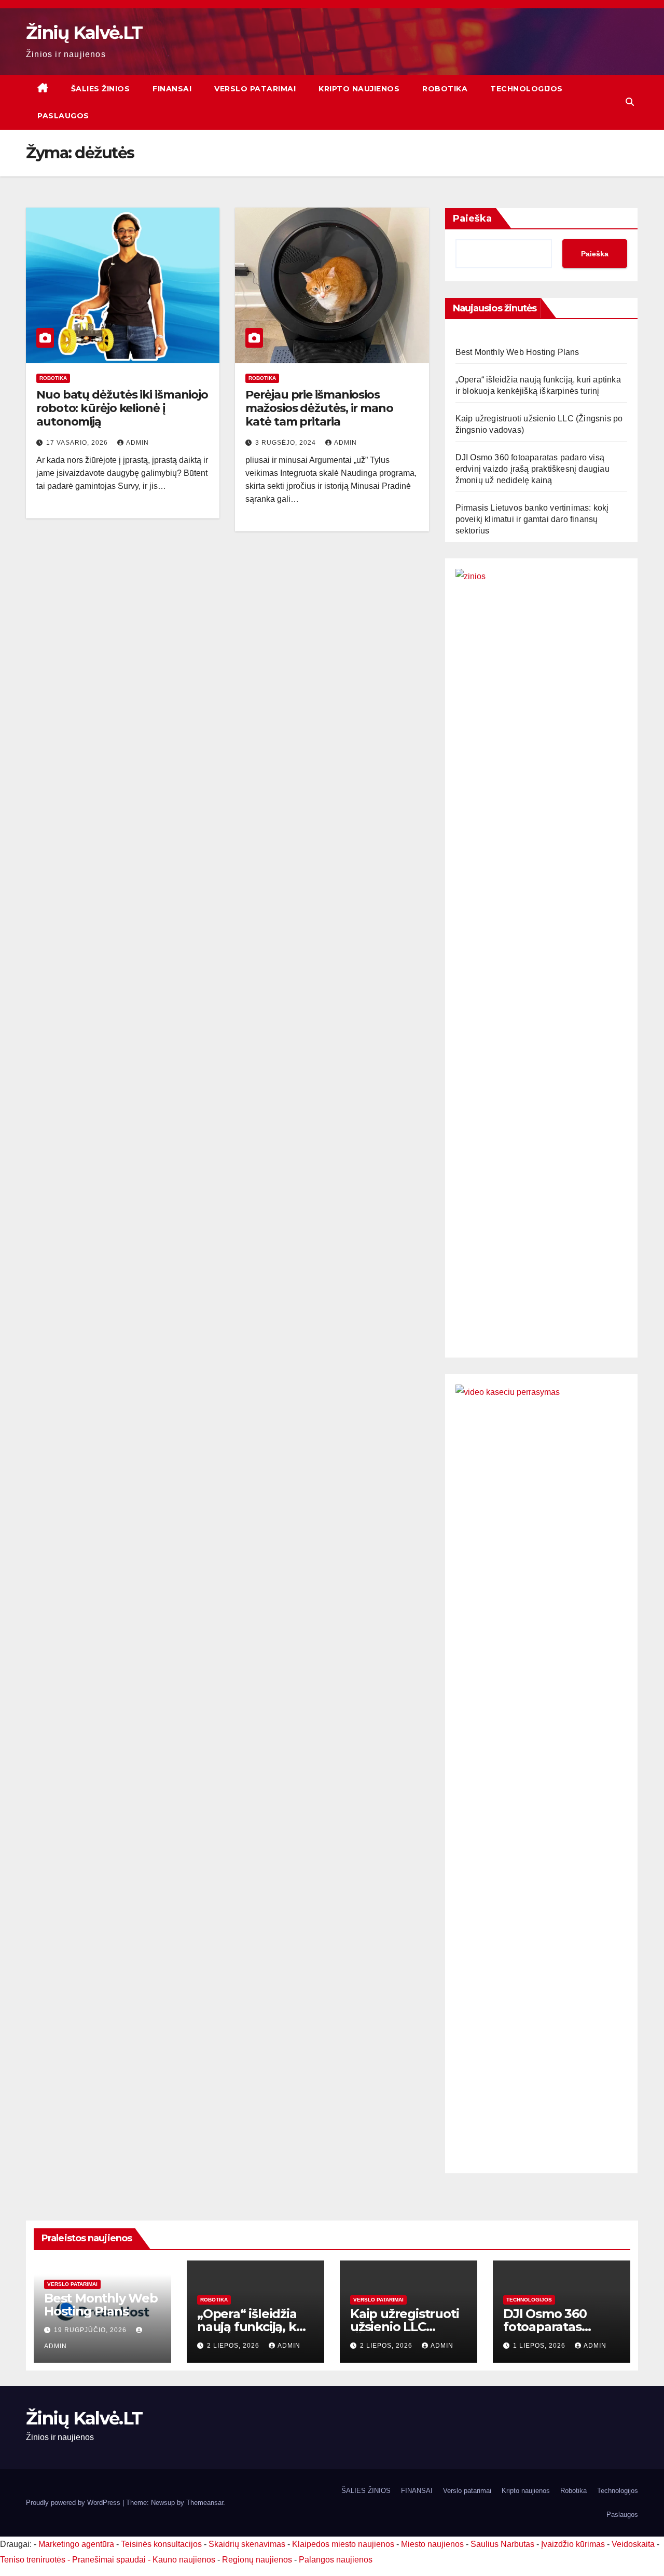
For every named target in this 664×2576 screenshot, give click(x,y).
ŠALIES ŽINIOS (101, 89)
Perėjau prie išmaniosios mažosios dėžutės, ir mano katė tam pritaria (319, 408)
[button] (630, 102)
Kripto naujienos (359, 89)
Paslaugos (63, 116)
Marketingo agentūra (76, 2544)
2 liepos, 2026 (234, 2346)
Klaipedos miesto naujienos (343, 2544)
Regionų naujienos (257, 2560)
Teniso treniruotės (33, 2560)
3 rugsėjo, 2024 (287, 443)
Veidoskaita (633, 2544)
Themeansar (205, 2503)
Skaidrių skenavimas (247, 2544)
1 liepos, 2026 (540, 2346)
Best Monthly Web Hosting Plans (517, 352)
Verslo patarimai (255, 89)
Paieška (472, 218)
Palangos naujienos (336, 2560)
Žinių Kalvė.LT (84, 33)
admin (137, 443)
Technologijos (527, 89)
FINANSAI (172, 89)
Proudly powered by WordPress (74, 2503)
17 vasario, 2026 (78, 443)
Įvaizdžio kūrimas (573, 2544)
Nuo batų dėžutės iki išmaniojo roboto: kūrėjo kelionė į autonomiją (122, 408)
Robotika (445, 89)
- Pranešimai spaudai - (110, 2560)
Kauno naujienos (184, 2560)
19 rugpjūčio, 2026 (91, 2330)
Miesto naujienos (432, 2544)
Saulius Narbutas (502, 2544)
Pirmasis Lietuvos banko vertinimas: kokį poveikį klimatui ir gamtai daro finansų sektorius (532, 519)
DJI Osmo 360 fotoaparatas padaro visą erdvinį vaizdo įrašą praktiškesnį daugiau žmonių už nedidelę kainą (532, 469)
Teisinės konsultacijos (161, 2544)
